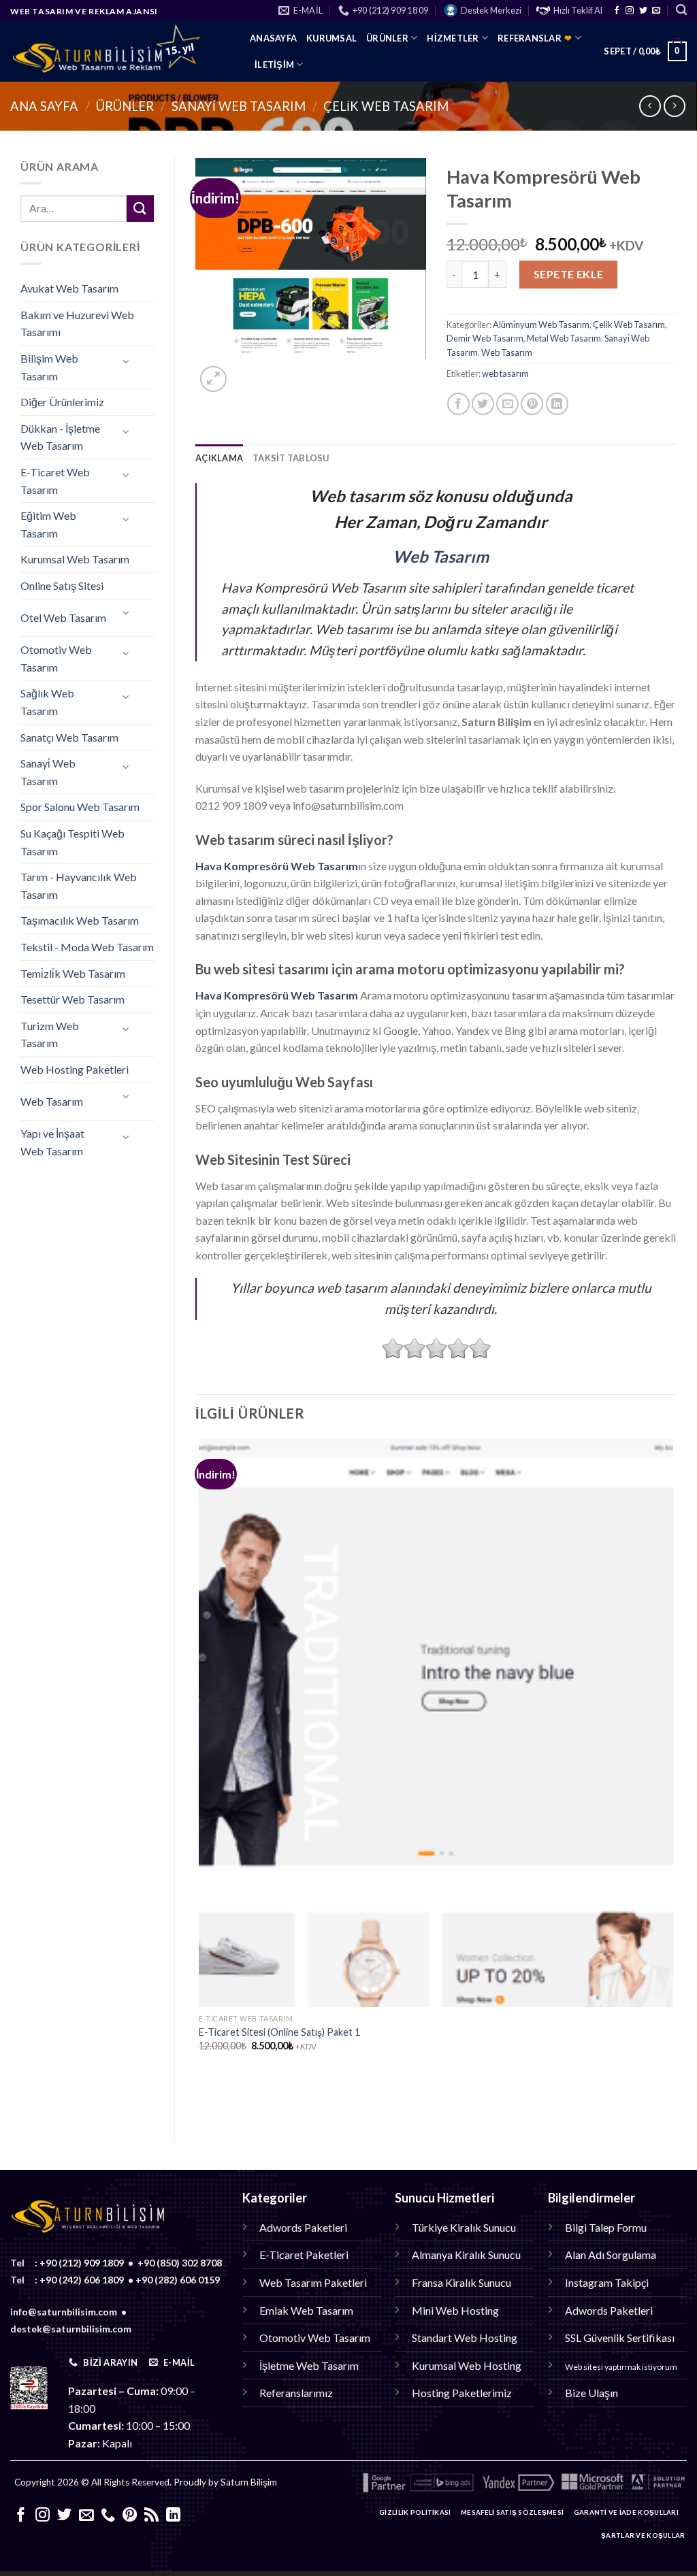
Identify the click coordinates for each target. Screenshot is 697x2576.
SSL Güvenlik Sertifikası (620, 2338)
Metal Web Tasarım (564, 338)
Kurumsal (331, 38)
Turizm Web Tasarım (50, 1035)
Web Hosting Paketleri (75, 1069)
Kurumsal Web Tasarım (75, 559)
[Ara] (681, 10)
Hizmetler (453, 38)
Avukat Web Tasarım (69, 288)
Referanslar (535, 38)
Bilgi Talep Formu (606, 2227)
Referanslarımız (296, 2393)
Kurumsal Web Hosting (467, 2365)
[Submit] (140, 209)
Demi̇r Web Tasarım (485, 338)
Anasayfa (273, 38)
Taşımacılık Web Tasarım (80, 920)
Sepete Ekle (569, 274)
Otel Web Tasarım (63, 617)
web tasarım (505, 374)
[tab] (219, 458)
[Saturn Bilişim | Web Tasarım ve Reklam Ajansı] (120, 51)
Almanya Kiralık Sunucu (466, 2255)
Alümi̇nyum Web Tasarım (541, 325)
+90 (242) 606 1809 (82, 2280)
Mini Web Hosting (455, 2310)
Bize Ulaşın (591, 2393)
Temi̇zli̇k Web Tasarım (73, 973)
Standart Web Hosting (465, 2338)
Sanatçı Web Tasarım (69, 737)
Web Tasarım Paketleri (313, 2282)
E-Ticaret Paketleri (304, 2255)
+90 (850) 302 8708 (180, 2263)
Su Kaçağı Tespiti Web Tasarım (72, 842)
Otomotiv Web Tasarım (56, 658)
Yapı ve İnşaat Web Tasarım (52, 1142)
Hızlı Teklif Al (578, 10)
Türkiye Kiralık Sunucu (464, 2227)
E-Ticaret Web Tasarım (55, 481)
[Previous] (202, 2098)
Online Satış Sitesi (62, 585)
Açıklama (219, 458)
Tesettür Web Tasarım (72, 999)
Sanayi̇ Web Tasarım (239, 106)
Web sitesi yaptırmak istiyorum (621, 2367)
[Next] (246, 372)
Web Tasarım (52, 1101)
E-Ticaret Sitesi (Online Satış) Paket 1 (279, 2032)
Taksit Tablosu (291, 458)
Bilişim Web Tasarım (49, 367)
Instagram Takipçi (607, 2282)
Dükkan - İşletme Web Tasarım (60, 437)
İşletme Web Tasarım (309, 2365)
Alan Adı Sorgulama (611, 2255)
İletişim (274, 65)
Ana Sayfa (44, 106)
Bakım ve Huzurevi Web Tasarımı (77, 324)
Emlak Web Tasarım (306, 2310)
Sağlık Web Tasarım (47, 702)
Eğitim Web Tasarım (48, 524)
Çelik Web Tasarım (386, 106)
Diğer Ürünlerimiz (62, 402)
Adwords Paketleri (303, 2227)
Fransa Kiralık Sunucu (461, 2282)
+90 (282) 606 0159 (178, 2280)
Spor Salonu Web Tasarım (80, 807)
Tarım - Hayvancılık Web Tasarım (79, 886)
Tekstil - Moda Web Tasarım (87, 947)
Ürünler (387, 38)
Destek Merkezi (491, 10)
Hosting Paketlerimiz (462, 2393)
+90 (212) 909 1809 (82, 2263)
